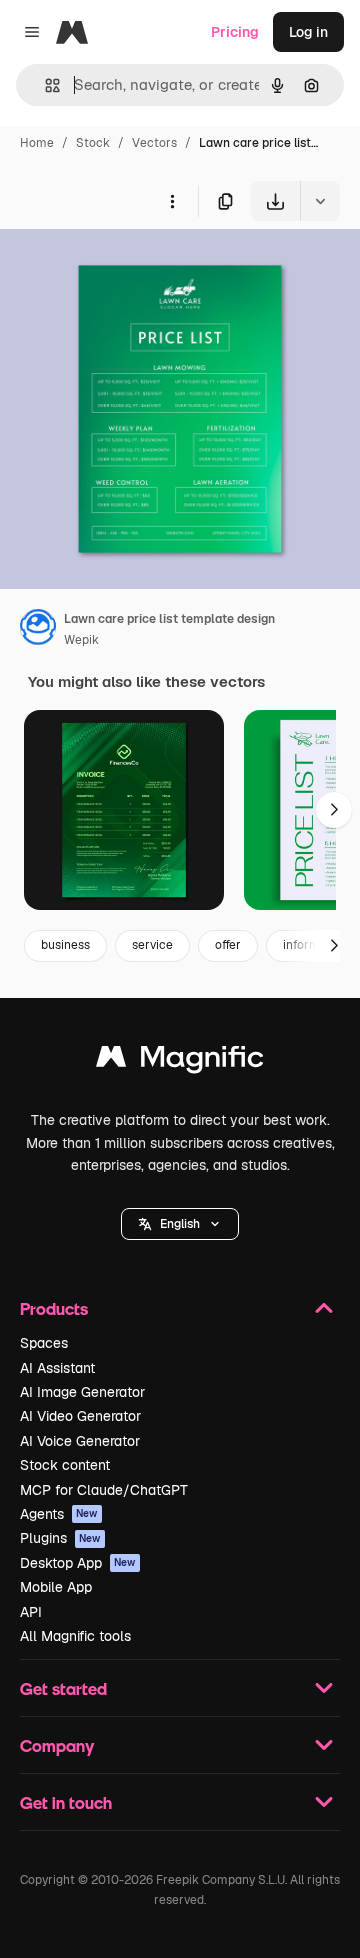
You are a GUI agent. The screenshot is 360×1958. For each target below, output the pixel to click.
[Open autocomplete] (44, 85)
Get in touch (66, 1802)
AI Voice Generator (80, 1441)
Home (37, 143)
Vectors (154, 143)
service (152, 945)
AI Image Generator (82, 1392)
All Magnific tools (75, 1636)
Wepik (81, 640)
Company (57, 1745)
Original (128, 267)
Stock (93, 143)
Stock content (65, 1465)
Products (54, 1308)
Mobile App (56, 1587)
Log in (308, 32)
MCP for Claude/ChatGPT (104, 1490)
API (31, 1612)
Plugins (60, 1538)
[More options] (172, 201)
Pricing (235, 32)
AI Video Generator (80, 1416)
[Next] (334, 810)
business (65, 945)
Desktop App (78, 1563)
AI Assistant (57, 1368)
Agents (59, 1514)
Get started (63, 1688)
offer (228, 945)
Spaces (44, 1343)
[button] (180, 1224)
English (180, 1224)
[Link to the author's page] (38, 630)
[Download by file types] (320, 201)
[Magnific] (180, 1061)
